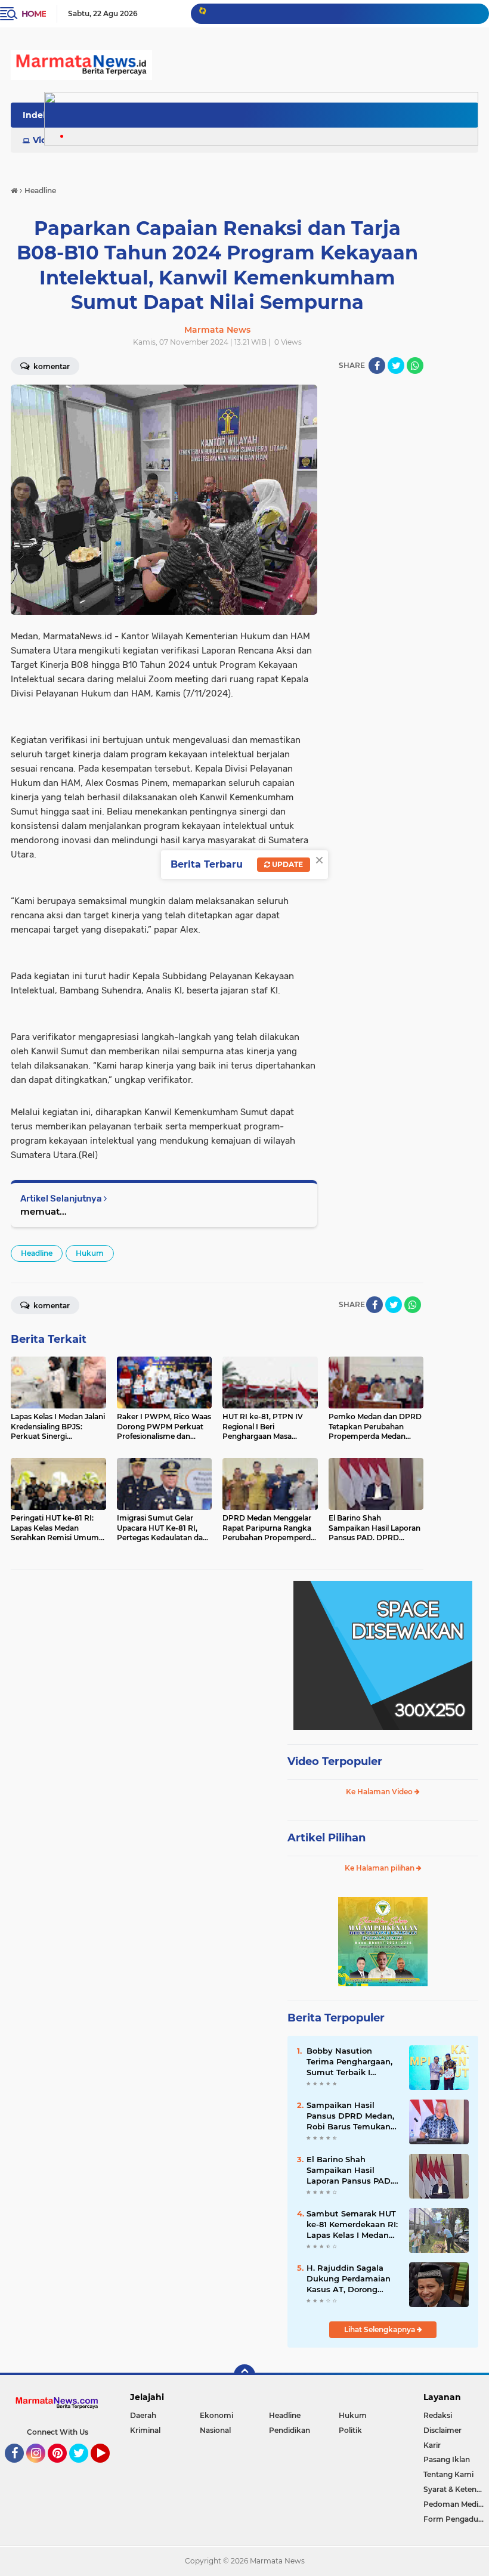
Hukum (90, 1253)
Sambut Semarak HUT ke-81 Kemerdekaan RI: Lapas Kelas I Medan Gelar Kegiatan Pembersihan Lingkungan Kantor (352, 2225)
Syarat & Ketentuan (456, 2489)
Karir (432, 2445)
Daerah (143, 2415)
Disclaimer (442, 2430)
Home (34, 14)
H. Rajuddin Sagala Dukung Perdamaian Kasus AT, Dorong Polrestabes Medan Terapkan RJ (349, 2279)
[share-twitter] (396, 366)
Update (287, 864)
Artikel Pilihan (326, 1838)
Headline (37, 1253)
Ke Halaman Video (380, 1792)
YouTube (108, 2468)
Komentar (51, 1306)
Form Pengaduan (455, 2519)
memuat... (44, 1211)
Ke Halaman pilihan (380, 1868)
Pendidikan (290, 2430)
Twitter (84, 2468)
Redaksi (438, 2415)
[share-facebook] (377, 366)
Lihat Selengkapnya (380, 2329)
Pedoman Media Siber (456, 2504)
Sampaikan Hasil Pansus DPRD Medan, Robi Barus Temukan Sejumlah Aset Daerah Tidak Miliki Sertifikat (352, 2116)
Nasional (215, 2430)
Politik (350, 2430)
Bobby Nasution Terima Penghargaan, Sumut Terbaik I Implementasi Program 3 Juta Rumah (349, 2062)
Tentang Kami (448, 2474)
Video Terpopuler (335, 1761)
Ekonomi (216, 2415)
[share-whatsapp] (415, 366)
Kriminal (145, 2430)
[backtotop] (244, 2375)
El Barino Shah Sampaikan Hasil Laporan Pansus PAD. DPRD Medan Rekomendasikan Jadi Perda (351, 2171)
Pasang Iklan (447, 2459)
